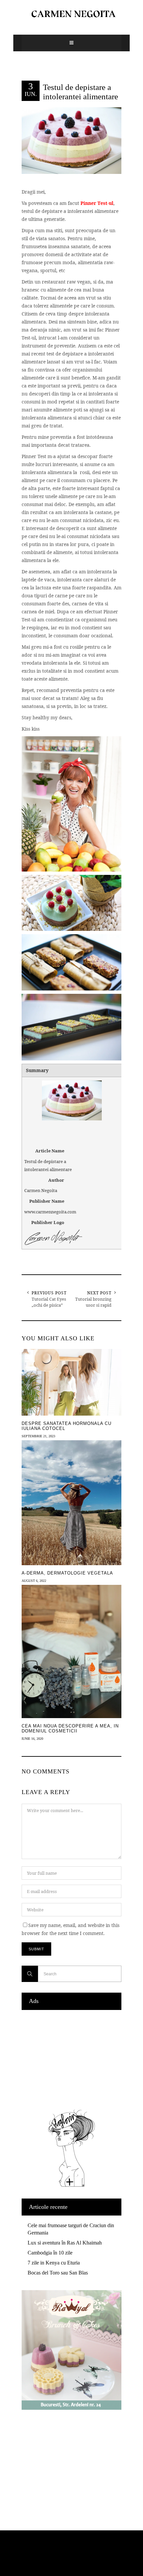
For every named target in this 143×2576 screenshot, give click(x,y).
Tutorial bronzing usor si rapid (93, 1302)
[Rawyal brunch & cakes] (71, 2408)
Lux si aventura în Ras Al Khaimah (65, 2243)
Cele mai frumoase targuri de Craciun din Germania (71, 2229)
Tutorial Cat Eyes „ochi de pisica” (49, 1302)
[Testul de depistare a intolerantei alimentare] (71, 140)
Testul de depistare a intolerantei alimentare (80, 92)
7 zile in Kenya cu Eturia (54, 2263)
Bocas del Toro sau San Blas (58, 2273)
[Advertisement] (71, 2058)
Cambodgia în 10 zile (50, 2253)
